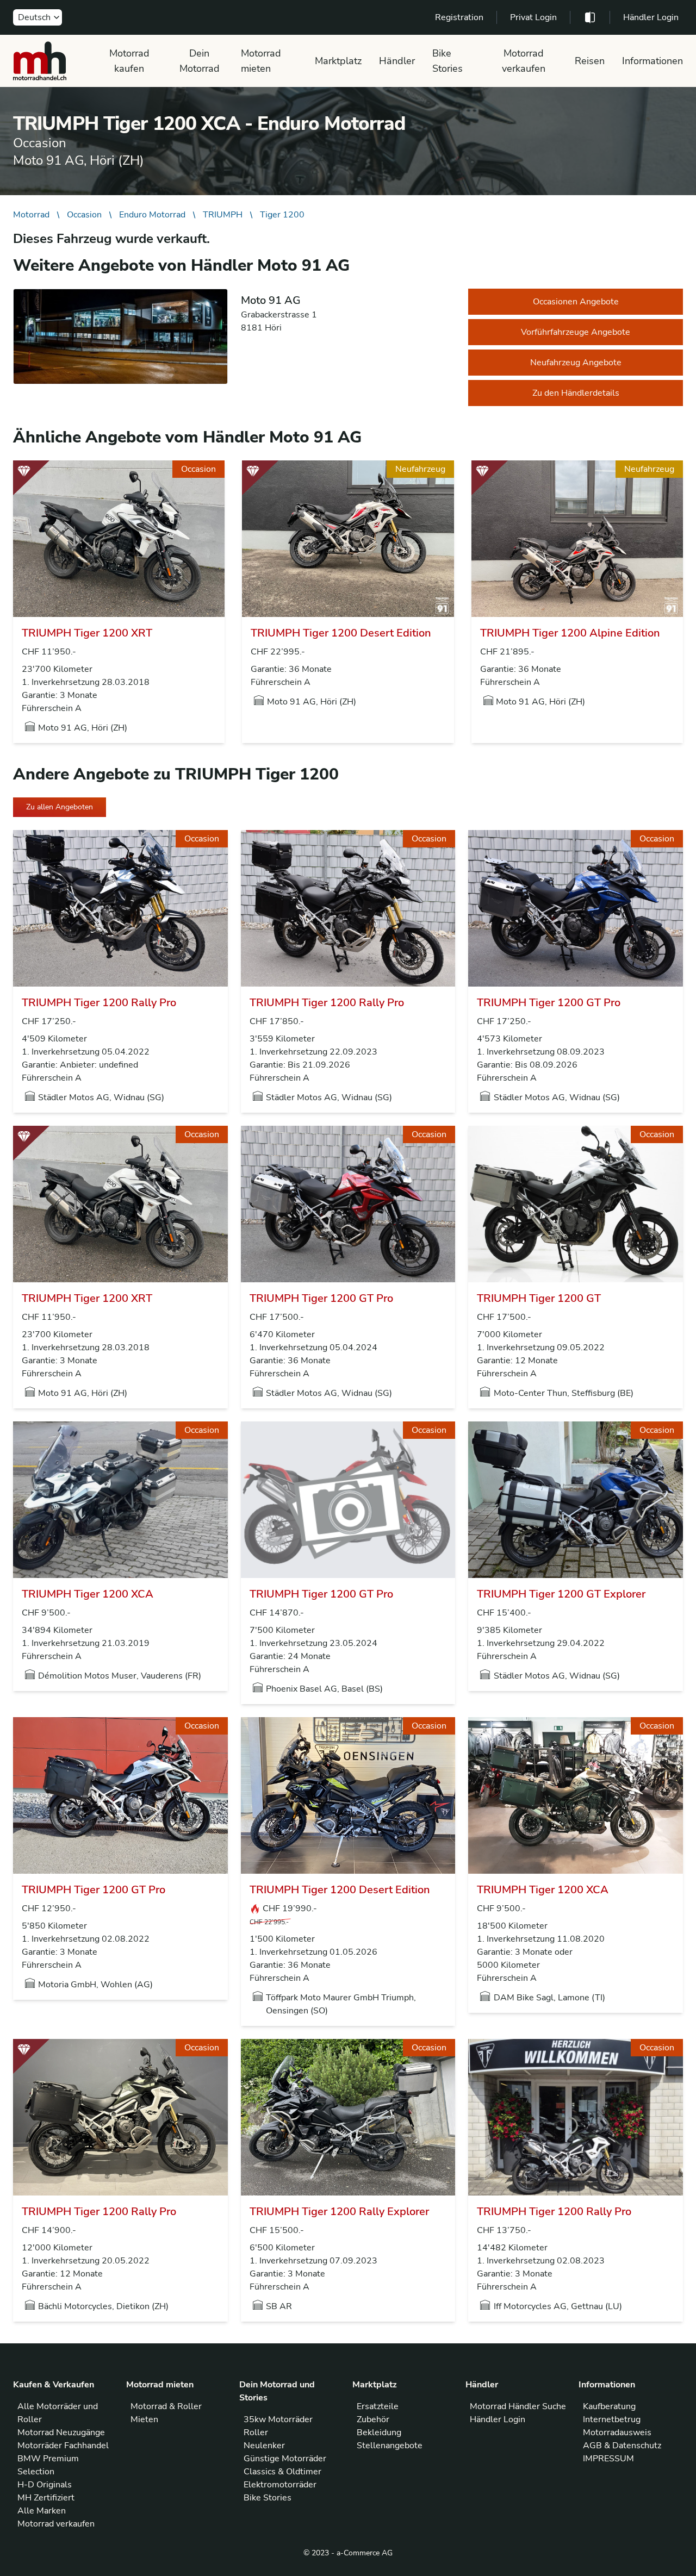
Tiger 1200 (282, 215)
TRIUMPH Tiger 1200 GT (539, 1298)
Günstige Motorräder (285, 2459)
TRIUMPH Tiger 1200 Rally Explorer (339, 2212)
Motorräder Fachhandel (63, 2446)
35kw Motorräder (278, 2419)
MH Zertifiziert (46, 2498)
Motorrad (31, 215)
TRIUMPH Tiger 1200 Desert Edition (341, 633)
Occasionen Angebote (576, 302)
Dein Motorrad (200, 61)
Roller (256, 2432)
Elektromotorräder (280, 2485)
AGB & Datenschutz (622, 2446)
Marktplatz (338, 61)
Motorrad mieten (261, 61)
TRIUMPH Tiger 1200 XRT (87, 633)
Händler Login (651, 17)
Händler (397, 61)
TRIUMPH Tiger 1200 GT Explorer (561, 1594)
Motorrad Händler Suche (518, 2406)
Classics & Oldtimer (282, 2472)
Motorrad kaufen (129, 61)
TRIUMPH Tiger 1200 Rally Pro (99, 1003)
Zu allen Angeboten (60, 807)
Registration (459, 17)
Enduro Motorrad (152, 215)
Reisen (590, 61)
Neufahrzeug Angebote (576, 363)
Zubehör (373, 2419)
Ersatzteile (378, 2406)
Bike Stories (448, 61)
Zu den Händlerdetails (576, 393)
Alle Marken (42, 2511)
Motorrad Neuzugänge (61, 2432)
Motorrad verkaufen (524, 61)
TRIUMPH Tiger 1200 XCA (88, 1594)
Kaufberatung (609, 2406)
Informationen (652, 61)
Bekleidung (379, 2432)
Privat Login (533, 17)
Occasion (84, 215)
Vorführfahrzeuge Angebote (576, 332)
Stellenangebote (390, 2446)
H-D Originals (45, 2485)
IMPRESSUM (608, 2459)
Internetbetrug (612, 2419)
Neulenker (264, 2446)
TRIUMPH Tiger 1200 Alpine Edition (570, 633)
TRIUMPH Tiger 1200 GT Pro (549, 1003)
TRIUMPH (223, 215)
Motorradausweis (617, 2432)
